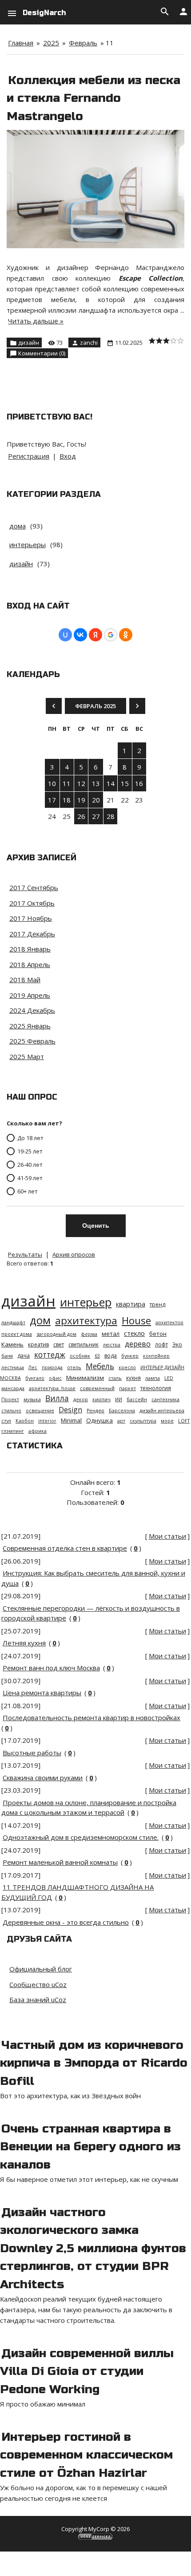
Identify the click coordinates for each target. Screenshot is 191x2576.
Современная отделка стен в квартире (65, 1548)
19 (81, 800)
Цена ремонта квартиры (42, 1693)
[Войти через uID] (65, 635)
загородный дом (56, 1334)
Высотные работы (32, 1753)
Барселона (122, 1411)
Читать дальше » (36, 321)
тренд (157, 1304)
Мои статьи (167, 1536)
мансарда (13, 1388)
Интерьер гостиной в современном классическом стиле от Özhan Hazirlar (86, 2455)
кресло (127, 1367)
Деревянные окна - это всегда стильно (66, 1922)
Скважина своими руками (43, 1778)
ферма (89, 1334)
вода (111, 1356)
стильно (11, 1411)
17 (52, 800)
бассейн (137, 1399)
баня (7, 1356)
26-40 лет (30, 1164)
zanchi (89, 343)
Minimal (71, 1420)
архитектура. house (52, 1388)
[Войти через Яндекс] (95, 635)
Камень (12, 1344)
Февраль (83, 43)
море (167, 1421)
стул (6, 1421)
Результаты (25, 1254)
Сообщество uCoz (38, 1984)
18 (67, 800)
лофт (161, 1344)
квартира (131, 1304)
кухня (133, 1378)
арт (121, 1421)
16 (139, 783)
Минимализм (85, 1378)
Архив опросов (74, 1254)
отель (74, 1367)
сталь (115, 1378)
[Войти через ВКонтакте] (80, 635)
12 (81, 783)
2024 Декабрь (32, 1010)
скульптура (143, 1421)
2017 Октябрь (32, 903)
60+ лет (28, 1191)
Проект (10, 1399)
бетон (158, 1334)
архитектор (169, 1322)
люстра (112, 1345)
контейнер (156, 1356)
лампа (153, 1378)
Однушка (99, 1420)
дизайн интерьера (162, 1411)
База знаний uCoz (38, 2000)
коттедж (50, 1355)
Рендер (95, 1411)
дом (40, 1320)
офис (55, 1378)
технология (156, 1388)
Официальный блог (41, 1969)
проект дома (17, 1334)
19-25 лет (30, 1151)
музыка (32, 1399)
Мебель (100, 1366)
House (136, 1320)
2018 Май (25, 980)
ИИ (119, 1399)
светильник (84, 1344)
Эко (177, 1344)
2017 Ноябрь (31, 918)
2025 (51, 43)
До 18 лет (30, 1137)
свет (59, 1344)
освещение (40, 1411)
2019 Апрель (30, 995)
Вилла (57, 1398)
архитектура (86, 1320)
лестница (13, 1367)
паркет (127, 1388)
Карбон (25, 1421)
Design (70, 1410)
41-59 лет (30, 1177)
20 (96, 800)
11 (67, 783)
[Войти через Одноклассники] (126, 635)
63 (97, 1356)
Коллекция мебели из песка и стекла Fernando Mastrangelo (94, 98)
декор (81, 1399)
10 (52, 783)
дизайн (29, 343)
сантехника (165, 1399)
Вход (68, 456)
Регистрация (29, 456)
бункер (130, 1356)
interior (47, 1421)
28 (111, 816)
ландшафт (13, 1322)
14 (111, 783)
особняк (80, 1356)
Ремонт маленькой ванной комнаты (60, 1862)
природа (52, 1367)
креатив (38, 1344)
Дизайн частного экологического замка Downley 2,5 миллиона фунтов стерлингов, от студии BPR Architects (93, 2248)
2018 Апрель (30, 964)
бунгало (35, 1378)
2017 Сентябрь (34, 887)
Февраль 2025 (95, 706)
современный (97, 1388)
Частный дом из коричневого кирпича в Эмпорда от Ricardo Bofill (94, 2063)
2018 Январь (30, 949)
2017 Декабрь (32, 934)
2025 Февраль (32, 1041)
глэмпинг (13, 1431)
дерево (138, 1344)
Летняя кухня (24, 1643)
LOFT (184, 1421)
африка (38, 1431)
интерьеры (28, 544)
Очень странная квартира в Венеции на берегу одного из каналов (90, 2147)
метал (111, 1334)
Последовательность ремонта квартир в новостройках (92, 1717)
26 (81, 816)
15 (125, 783)
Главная (21, 43)
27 (96, 816)
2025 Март (27, 1056)
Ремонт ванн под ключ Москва (51, 1668)
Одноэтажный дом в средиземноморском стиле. (81, 1837)
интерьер (86, 1302)
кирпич (101, 1399)
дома (18, 526)
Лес (33, 1367)
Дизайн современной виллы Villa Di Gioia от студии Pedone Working (87, 2371)
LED (169, 1378)
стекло (134, 1333)
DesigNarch (44, 13)
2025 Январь (30, 1026)
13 (96, 783)
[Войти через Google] (111, 635)
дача (24, 1356)
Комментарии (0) (42, 353)
